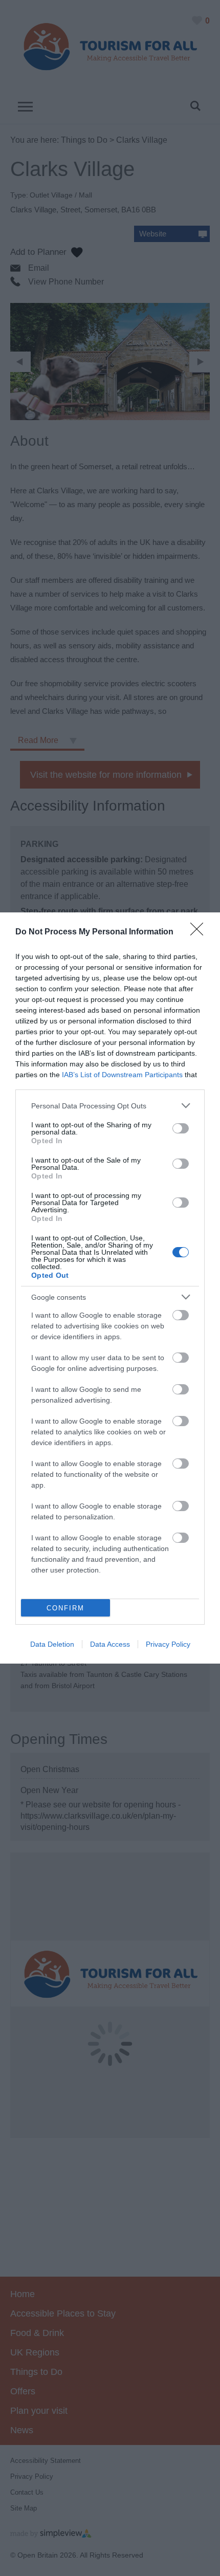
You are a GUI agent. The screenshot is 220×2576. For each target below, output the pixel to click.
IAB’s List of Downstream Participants (122, 1075)
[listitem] (110, 1106)
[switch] (181, 1128)
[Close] (200, 932)
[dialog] (110, 1288)
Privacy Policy (168, 1644)
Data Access (110, 1644)
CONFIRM (65, 1608)
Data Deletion (52, 1644)
